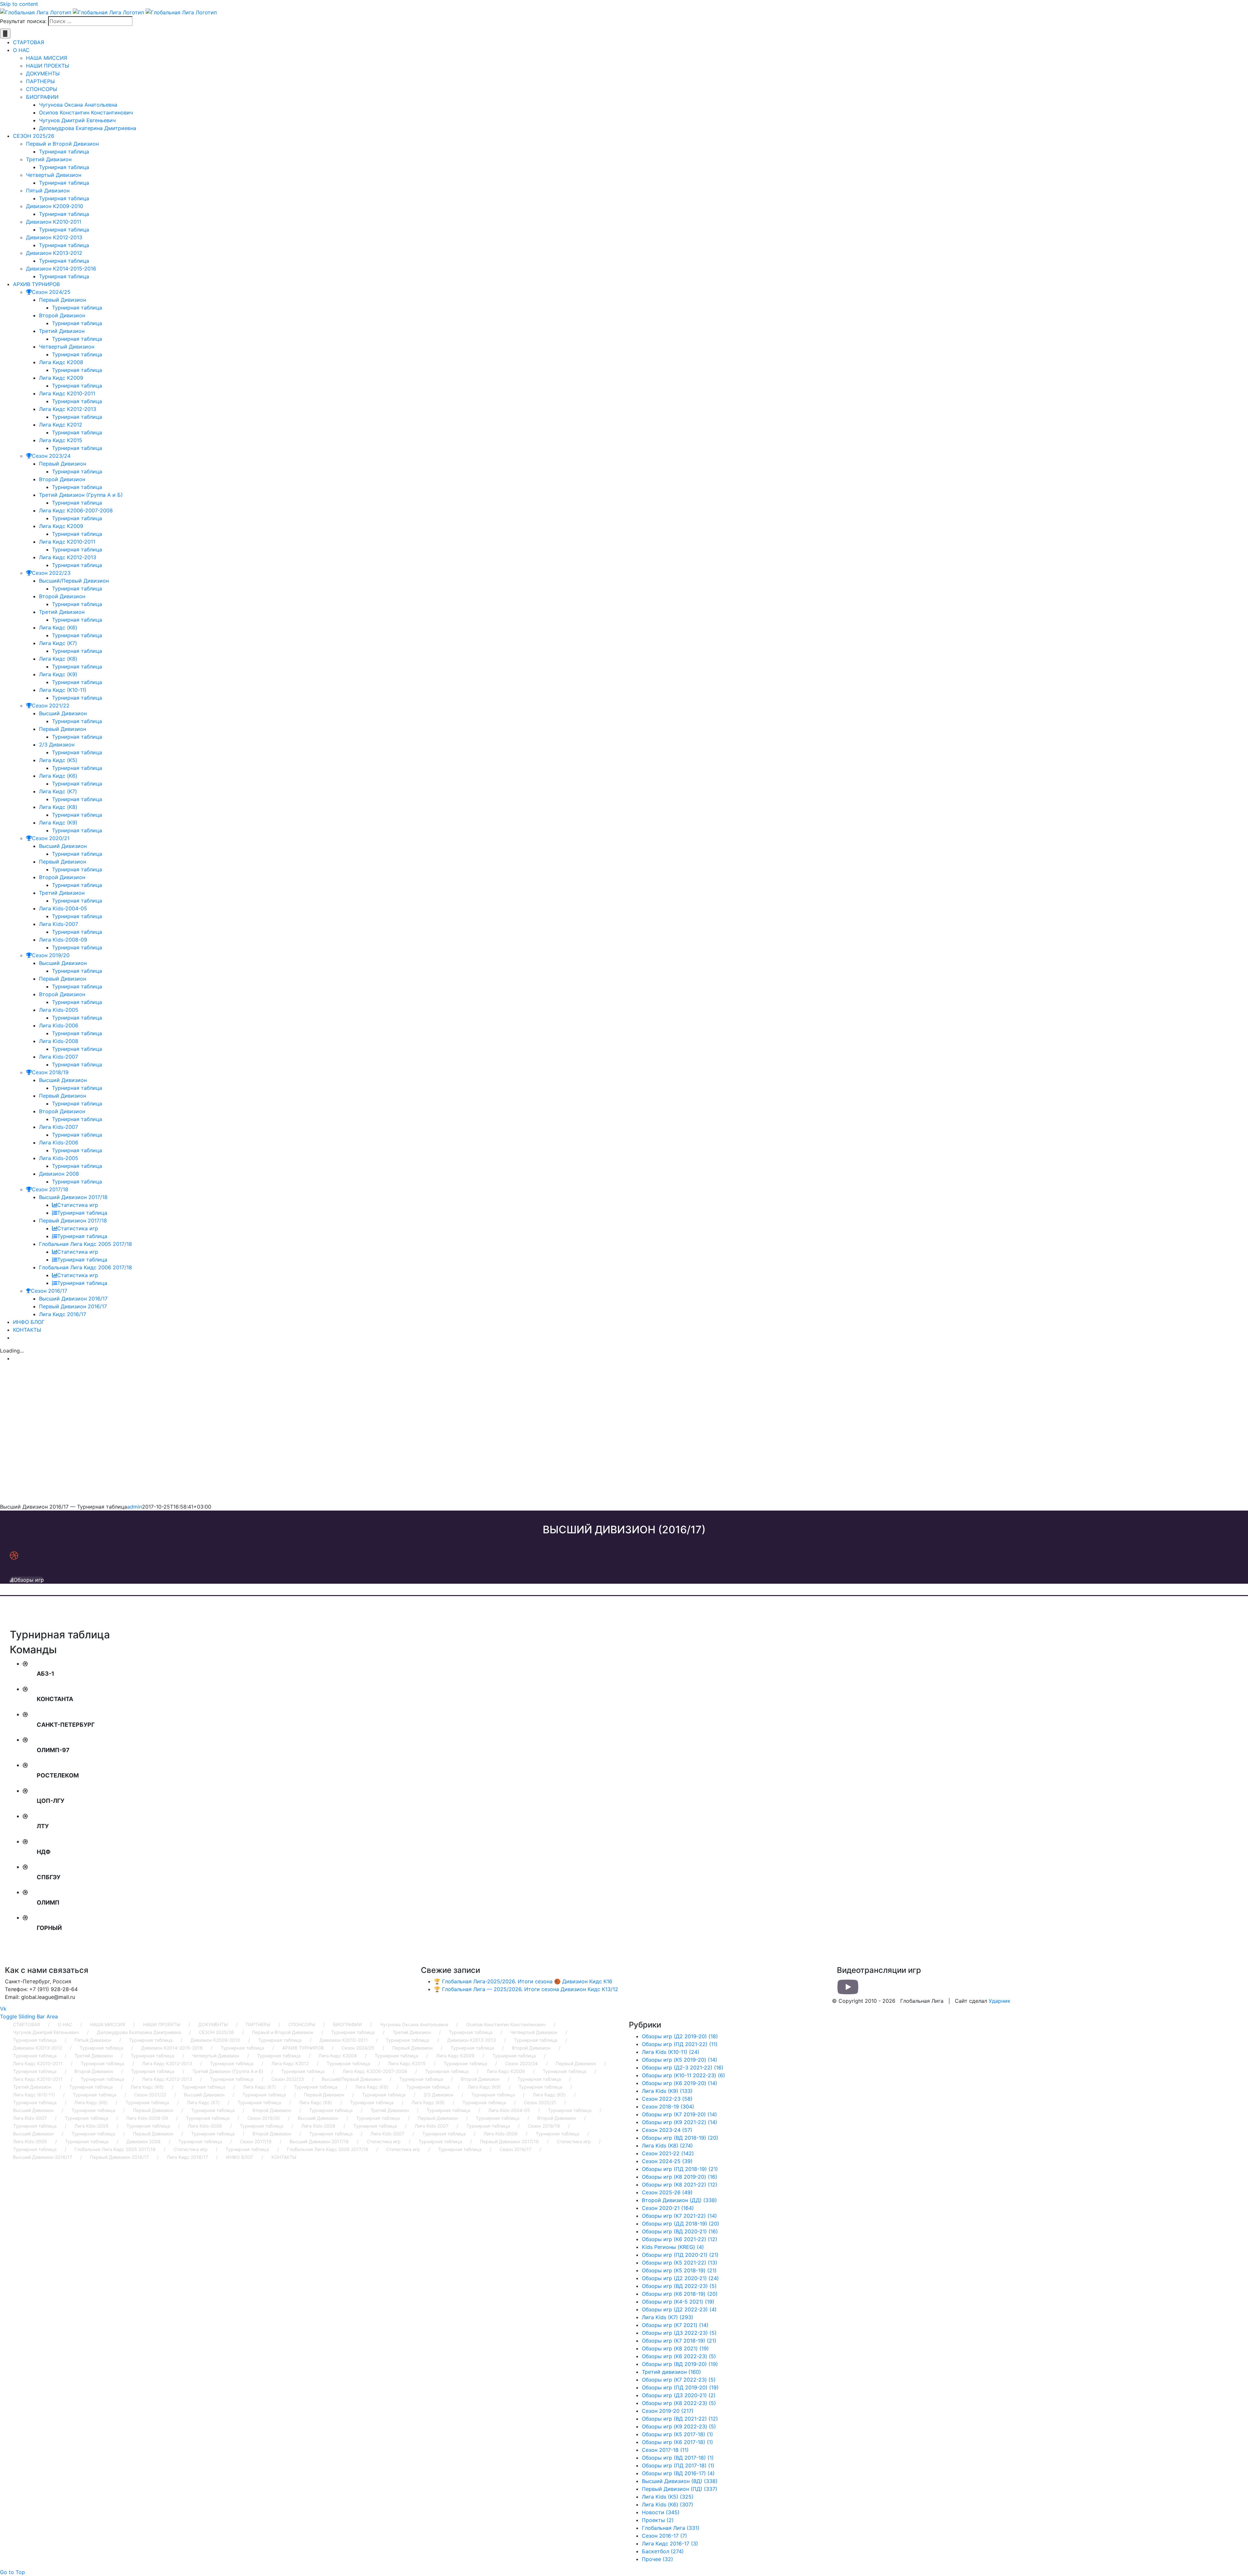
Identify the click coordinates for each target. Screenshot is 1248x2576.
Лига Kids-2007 (30, 2118)
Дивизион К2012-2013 (472, 2040)
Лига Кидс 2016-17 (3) (670, 2543)
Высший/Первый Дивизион (352, 2079)
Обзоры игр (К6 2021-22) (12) (680, 2239)
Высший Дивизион (204, 2095)
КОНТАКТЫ (284, 2157)
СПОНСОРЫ (302, 2024)
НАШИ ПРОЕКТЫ (162, 2024)
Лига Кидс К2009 (455, 2056)
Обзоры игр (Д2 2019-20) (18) (680, 2036)
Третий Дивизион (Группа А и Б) (228, 2071)
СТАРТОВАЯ (26, 2024)
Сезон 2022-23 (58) (667, 2099)
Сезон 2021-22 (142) (668, 2153)
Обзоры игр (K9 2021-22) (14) (680, 2122)
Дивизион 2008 (143, 2141)
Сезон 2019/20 (264, 2118)
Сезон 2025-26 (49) (667, 2192)
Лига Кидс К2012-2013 (167, 2063)
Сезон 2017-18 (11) (665, 2450)
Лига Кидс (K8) (372, 2087)
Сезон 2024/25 (358, 2048)
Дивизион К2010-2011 (344, 2040)
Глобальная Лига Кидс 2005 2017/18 (115, 2149)
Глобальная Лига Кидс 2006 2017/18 (328, 2149)
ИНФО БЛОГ (240, 2157)
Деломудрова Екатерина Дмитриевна (139, 2032)
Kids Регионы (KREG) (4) (673, 2247)
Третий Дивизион (412, 2032)
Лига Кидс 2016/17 (187, 2157)
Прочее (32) (657, 2559)
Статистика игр (384, 2141)
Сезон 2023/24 (521, 2063)
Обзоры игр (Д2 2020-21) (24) (680, 2278)
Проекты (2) (658, 2520)
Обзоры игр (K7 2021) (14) (675, 2325)
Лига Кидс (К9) (484, 2087)
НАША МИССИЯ (108, 2024)
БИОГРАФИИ (348, 2024)
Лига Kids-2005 (91, 2126)
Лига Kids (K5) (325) (668, 2497)
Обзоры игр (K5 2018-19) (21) (679, 2270)
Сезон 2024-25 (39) (667, 2161)
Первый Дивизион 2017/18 (509, 2141)
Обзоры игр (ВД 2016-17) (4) (678, 2473)
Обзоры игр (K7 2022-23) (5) (679, 2380)
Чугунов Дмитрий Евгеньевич (46, 2032)
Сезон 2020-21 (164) (668, 2208)
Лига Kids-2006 (205, 2126)
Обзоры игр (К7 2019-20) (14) (679, 2114)
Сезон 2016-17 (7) (664, 2536)
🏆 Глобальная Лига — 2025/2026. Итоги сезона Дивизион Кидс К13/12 (526, 1989)
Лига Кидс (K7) (260, 2087)
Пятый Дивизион (93, 2040)
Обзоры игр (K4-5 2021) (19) (678, 2302)
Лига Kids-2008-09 (147, 2118)
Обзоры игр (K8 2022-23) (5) (679, 2403)
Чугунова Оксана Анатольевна (414, 2024)
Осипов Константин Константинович (506, 2024)
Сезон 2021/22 (150, 2095)
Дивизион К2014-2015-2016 (172, 2048)
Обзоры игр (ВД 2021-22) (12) (680, 2419)
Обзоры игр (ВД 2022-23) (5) (679, 2286)
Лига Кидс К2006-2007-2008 (375, 2071)
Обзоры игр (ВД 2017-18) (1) (678, 2458)
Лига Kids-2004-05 (509, 2110)
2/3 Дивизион (438, 2095)
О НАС (65, 2024)
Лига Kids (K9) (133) (667, 2091)
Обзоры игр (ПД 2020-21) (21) (680, 2255)
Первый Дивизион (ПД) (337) (680, 2489)
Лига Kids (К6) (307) (668, 2504)
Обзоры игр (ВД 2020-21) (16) (680, 2231)
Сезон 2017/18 (256, 2141)
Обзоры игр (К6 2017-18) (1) (677, 2442)
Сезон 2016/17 (515, 2149)
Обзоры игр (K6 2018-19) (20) (680, 2294)
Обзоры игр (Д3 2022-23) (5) (679, 2333)
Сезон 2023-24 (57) (667, 2130)
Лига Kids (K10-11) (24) (671, 2052)
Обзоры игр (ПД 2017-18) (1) (678, 2465)
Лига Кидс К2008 (338, 2056)
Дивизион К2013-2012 (37, 2048)
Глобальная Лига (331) (671, 2528)
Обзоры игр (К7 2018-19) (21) (679, 2341)
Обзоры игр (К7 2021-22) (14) (679, 2216)
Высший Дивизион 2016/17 (43, 2157)
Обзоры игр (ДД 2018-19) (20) (681, 2224)
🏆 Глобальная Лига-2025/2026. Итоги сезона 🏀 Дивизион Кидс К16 (523, 1981)
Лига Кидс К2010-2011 (38, 2063)
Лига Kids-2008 (318, 2126)
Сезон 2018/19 (544, 2126)
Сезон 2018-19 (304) (668, 2107)
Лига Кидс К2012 (290, 2063)
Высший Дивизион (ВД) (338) (680, 2481)
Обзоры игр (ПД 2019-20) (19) (680, 2387)
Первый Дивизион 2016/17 (119, 2157)
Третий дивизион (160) (671, 2372)
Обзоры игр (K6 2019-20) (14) (680, 2083)
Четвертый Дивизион (534, 2032)
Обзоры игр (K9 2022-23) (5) (679, 2426)
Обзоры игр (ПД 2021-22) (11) (680, 2044)
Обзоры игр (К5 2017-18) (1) (677, 2434)
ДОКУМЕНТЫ (213, 2024)
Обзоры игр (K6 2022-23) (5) (679, 2356)
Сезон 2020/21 (540, 2102)
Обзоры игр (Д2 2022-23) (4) (679, 2309)
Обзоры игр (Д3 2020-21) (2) (679, 2395)
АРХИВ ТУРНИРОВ (303, 2048)
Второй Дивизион (531, 2048)
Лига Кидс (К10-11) (34, 2095)
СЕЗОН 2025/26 (216, 2032)
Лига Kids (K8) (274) (667, 2146)
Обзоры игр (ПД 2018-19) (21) (680, 2169)
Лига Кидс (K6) (147, 2087)
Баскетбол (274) (663, 2551)
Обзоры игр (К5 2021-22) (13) (680, 2263)
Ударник (1000, 2001)
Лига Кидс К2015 (407, 2063)
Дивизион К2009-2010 (215, 2040)
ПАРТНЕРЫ (258, 2024)
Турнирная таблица (353, 2032)
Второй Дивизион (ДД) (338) (679, 2200)
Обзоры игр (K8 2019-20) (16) (680, 2177)
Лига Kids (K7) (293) (668, 2317)
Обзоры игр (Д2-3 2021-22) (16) (683, 2067)
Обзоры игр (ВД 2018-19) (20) (680, 2138)
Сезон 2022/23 (288, 2079)
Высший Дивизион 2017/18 (319, 2141)
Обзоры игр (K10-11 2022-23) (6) (683, 2075)
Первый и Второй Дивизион (283, 2032)
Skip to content (19, 4)
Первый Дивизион (412, 2048)
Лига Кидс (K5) (549, 2095)
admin (135, 1507)
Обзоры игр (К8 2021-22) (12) (680, 2185)
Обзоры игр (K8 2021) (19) (675, 2348)
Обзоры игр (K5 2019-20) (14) (680, 2060)
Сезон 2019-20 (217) (668, 2411)
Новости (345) (661, 2512)
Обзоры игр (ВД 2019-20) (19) (680, 2364)
